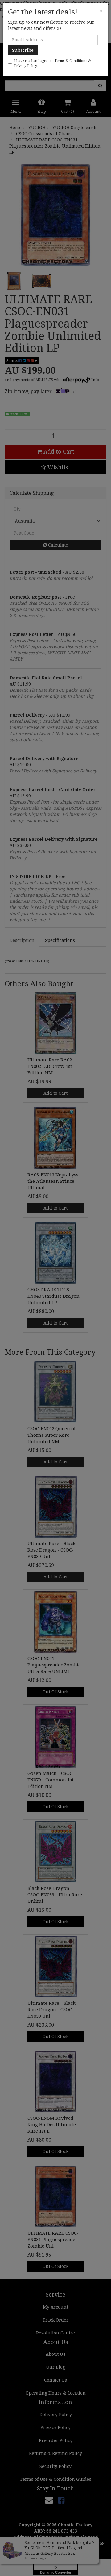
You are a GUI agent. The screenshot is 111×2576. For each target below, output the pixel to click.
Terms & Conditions (71, 61)
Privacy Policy (25, 66)
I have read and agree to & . (53, 63)
